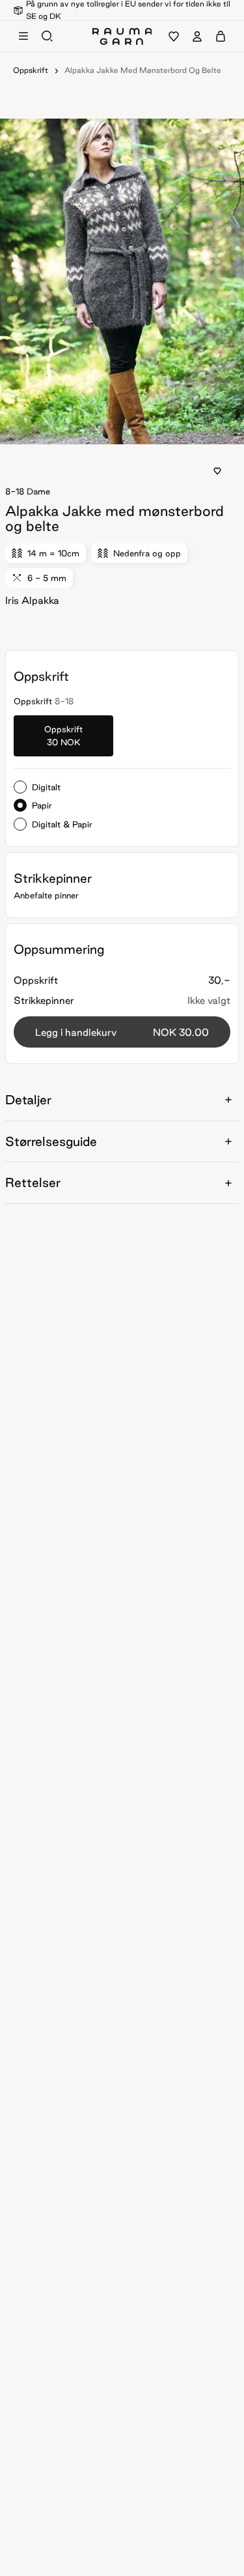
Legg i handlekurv (122, 1032)
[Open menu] (23, 36)
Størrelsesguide (51, 1141)
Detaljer (28, 1100)
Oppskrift (31, 70)
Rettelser (33, 1182)
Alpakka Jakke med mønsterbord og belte (143, 70)
